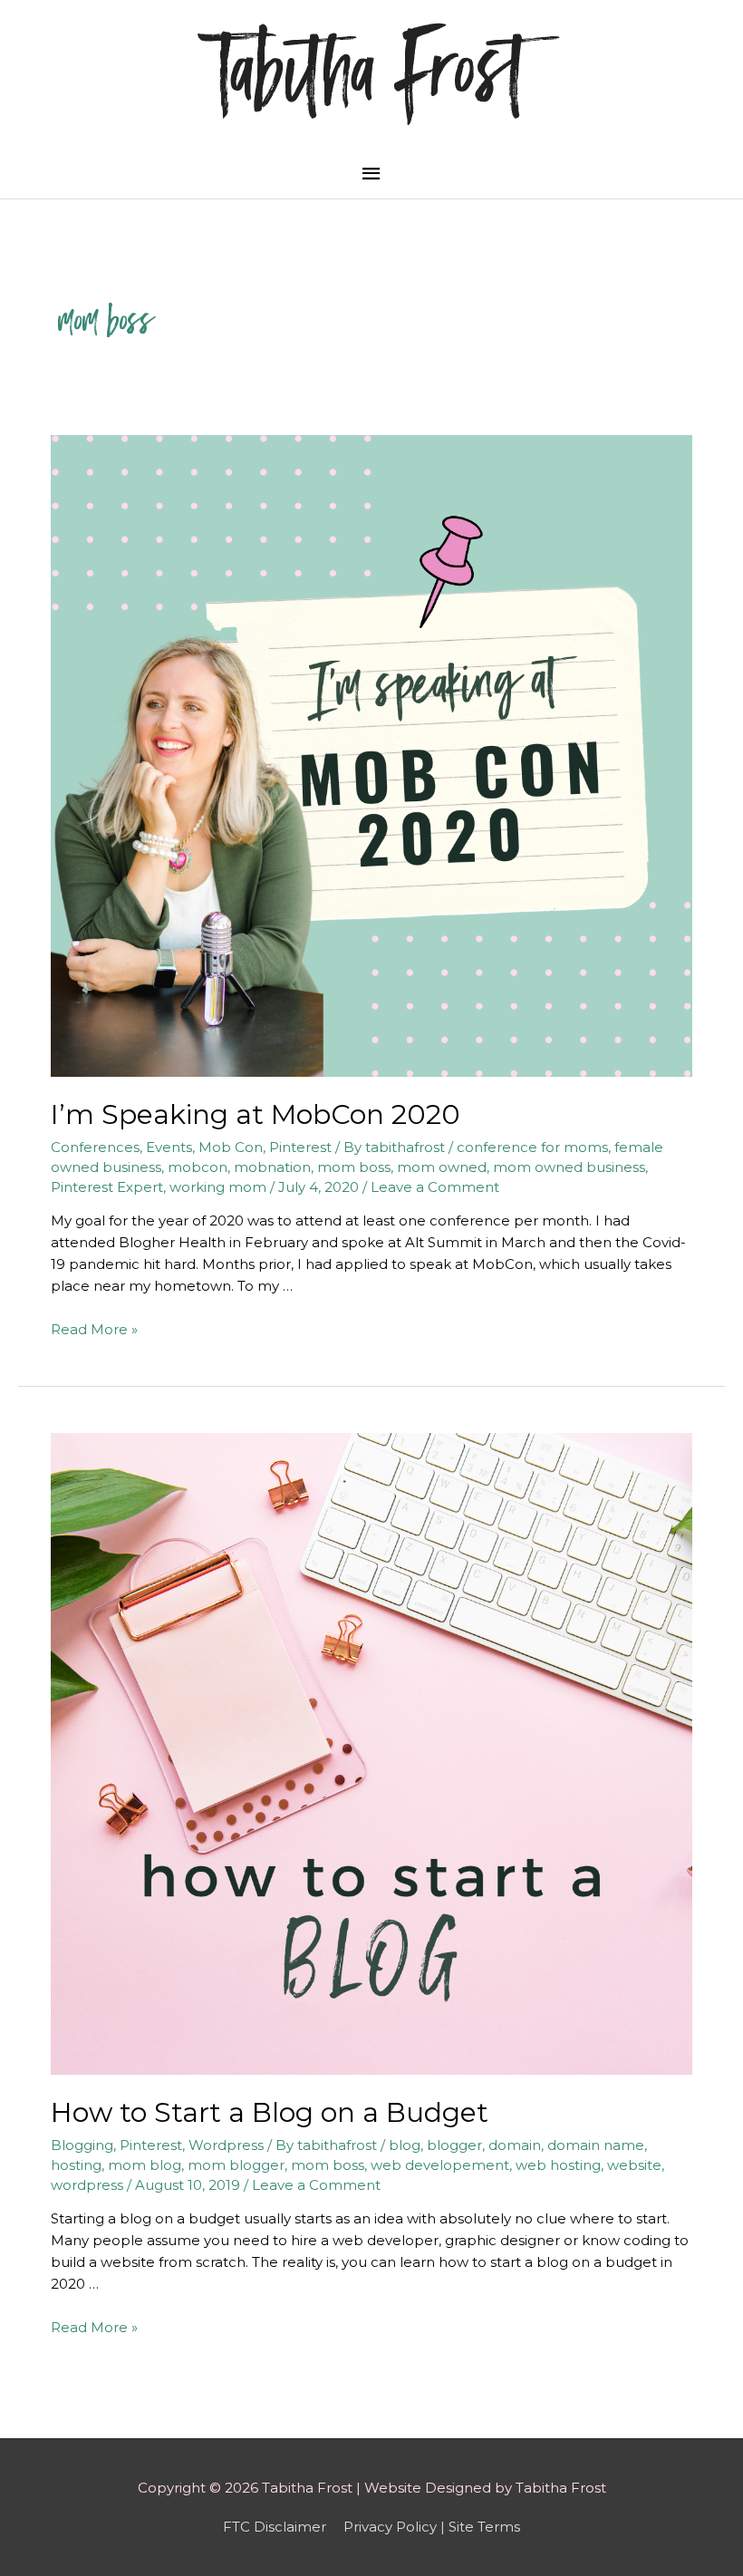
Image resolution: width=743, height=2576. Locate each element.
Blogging (82, 2145)
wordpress (87, 2185)
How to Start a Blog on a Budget (270, 2112)
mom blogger (236, 2165)
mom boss (354, 1167)
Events (169, 1147)
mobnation (272, 1167)
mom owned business (569, 1167)
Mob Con (231, 1147)
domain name (596, 2145)
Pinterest (300, 1147)
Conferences (95, 1147)
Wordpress (226, 2145)
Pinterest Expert (107, 1187)
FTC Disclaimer (275, 2527)
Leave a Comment (435, 1187)
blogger (454, 2145)
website (634, 2165)
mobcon (198, 1167)
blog (405, 2145)
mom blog (145, 2165)
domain (515, 2145)
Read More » (94, 1329)
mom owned (442, 1167)
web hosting (558, 2165)
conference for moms (532, 1147)
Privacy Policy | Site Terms (432, 2527)
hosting (76, 2165)
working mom (218, 1187)
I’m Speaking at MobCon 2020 (256, 1114)
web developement (440, 2165)
